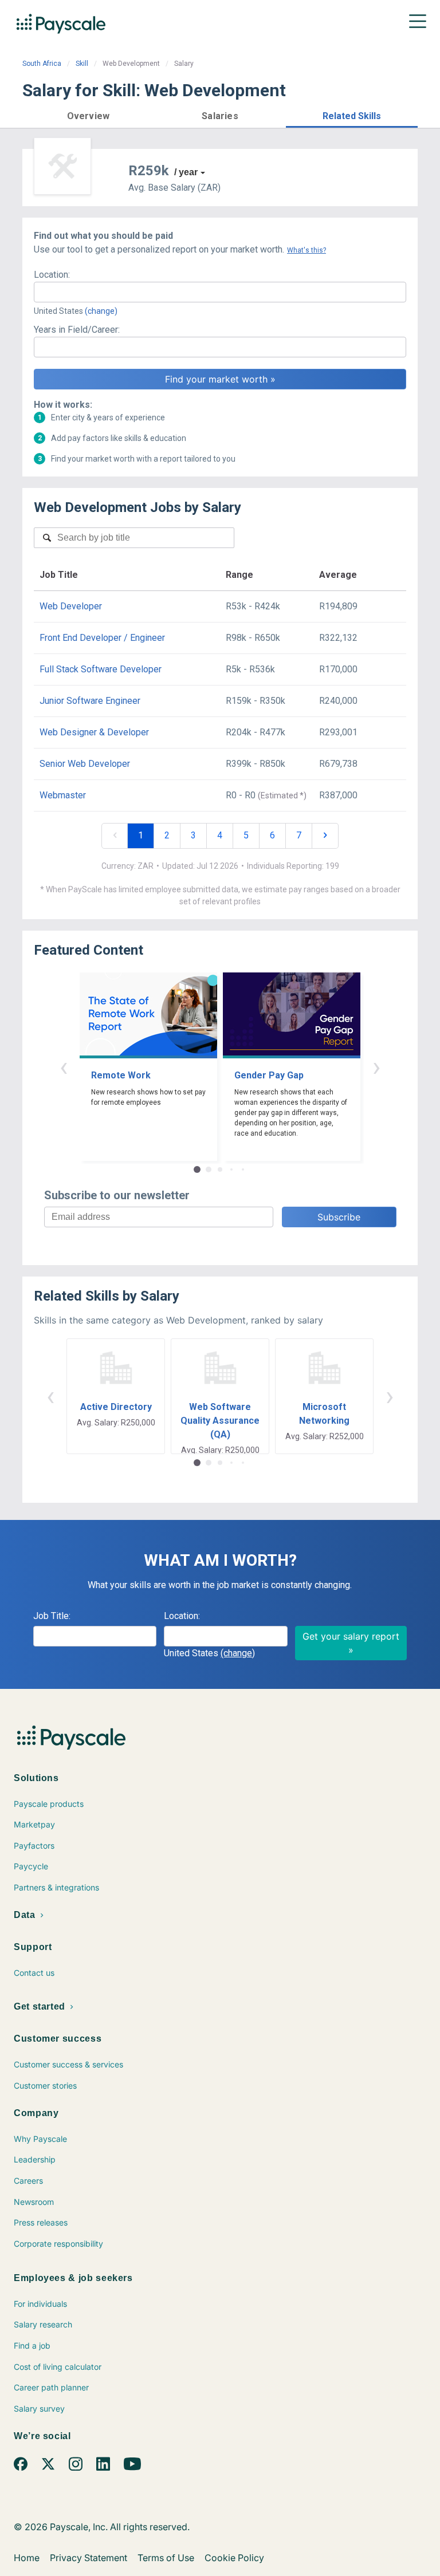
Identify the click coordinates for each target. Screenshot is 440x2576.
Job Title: (52, 1616)
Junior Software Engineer (90, 701)
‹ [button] (64, 1067)
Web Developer (71, 606)
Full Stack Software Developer (101, 669)
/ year (186, 172)
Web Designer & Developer (94, 732)
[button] (88, 114)
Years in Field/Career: (77, 330)
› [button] (376, 1067)
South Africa (42, 64)
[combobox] (220, 292)
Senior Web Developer (85, 764)
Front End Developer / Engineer (102, 638)
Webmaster (63, 795)
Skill (82, 64)
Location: (52, 275)
